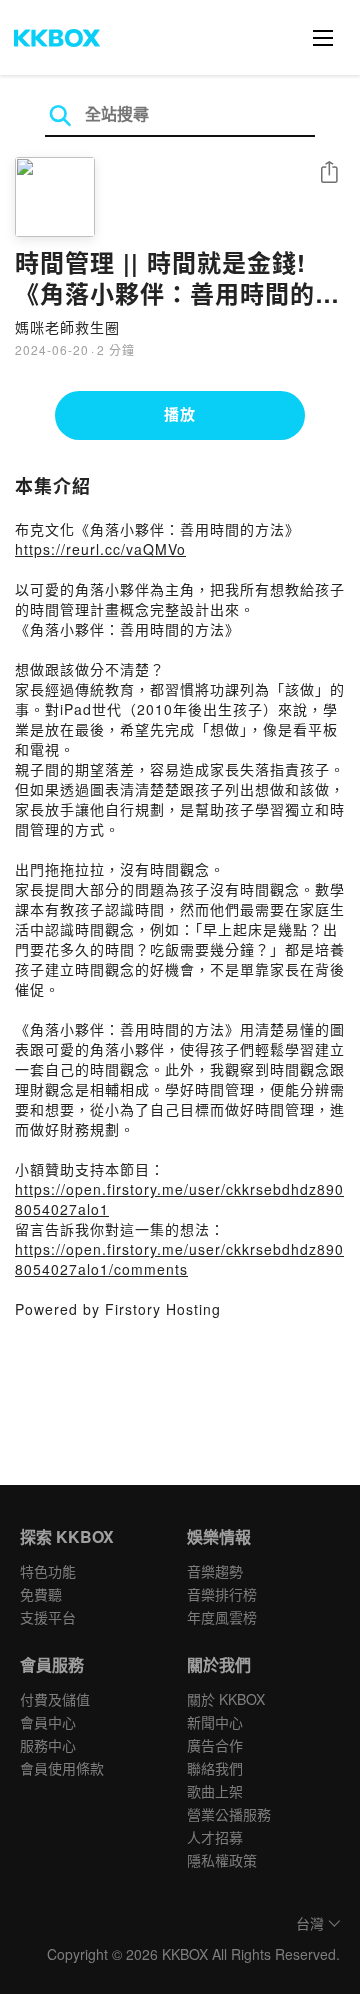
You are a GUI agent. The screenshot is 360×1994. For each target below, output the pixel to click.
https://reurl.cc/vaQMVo (100, 549)
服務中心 (48, 1745)
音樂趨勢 (215, 1571)
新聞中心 (215, 1722)
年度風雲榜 (222, 1617)
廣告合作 (215, 1745)
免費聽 (41, 1594)
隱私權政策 (222, 1860)
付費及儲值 (55, 1699)
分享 (329, 173)
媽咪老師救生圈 (67, 327)
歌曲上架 (215, 1791)
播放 (180, 414)
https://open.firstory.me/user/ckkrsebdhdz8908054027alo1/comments (179, 1259)
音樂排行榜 (222, 1594)
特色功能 (48, 1571)
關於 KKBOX (226, 1699)
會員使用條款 (62, 1768)
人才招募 (215, 1837)
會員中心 (48, 1722)
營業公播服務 (229, 1814)
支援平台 (48, 1617)
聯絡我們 (215, 1768)
